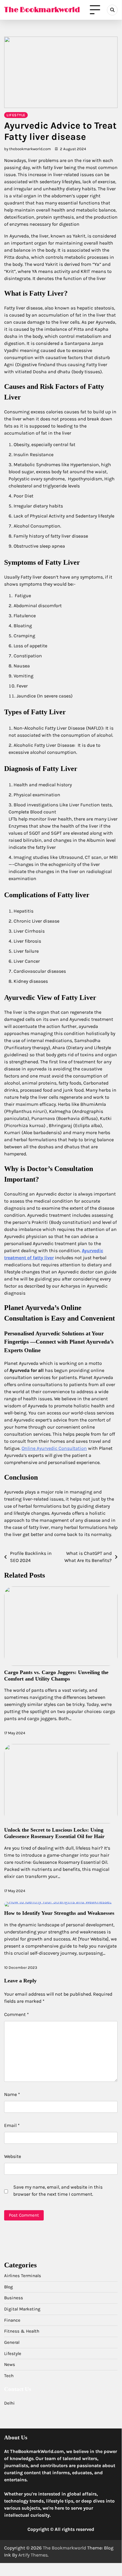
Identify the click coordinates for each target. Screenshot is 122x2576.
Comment (17, 2014)
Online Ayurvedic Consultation (54, 1448)
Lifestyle (16, 115)
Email (12, 2125)
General (12, 2342)
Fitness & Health (22, 2331)
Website (13, 2156)
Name (12, 2094)
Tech (9, 2376)
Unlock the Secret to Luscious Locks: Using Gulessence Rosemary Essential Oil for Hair (55, 1833)
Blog (9, 2287)
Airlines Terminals (23, 2276)
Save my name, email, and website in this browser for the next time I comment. (58, 2191)
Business (14, 2298)
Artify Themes (33, 2555)
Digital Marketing (22, 2309)
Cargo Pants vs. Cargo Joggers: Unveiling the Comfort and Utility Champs (56, 1676)
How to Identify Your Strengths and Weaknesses (59, 1913)
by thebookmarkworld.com (27, 149)
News (10, 2364)
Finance (12, 2320)
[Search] (112, 10)
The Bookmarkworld (42, 10)
